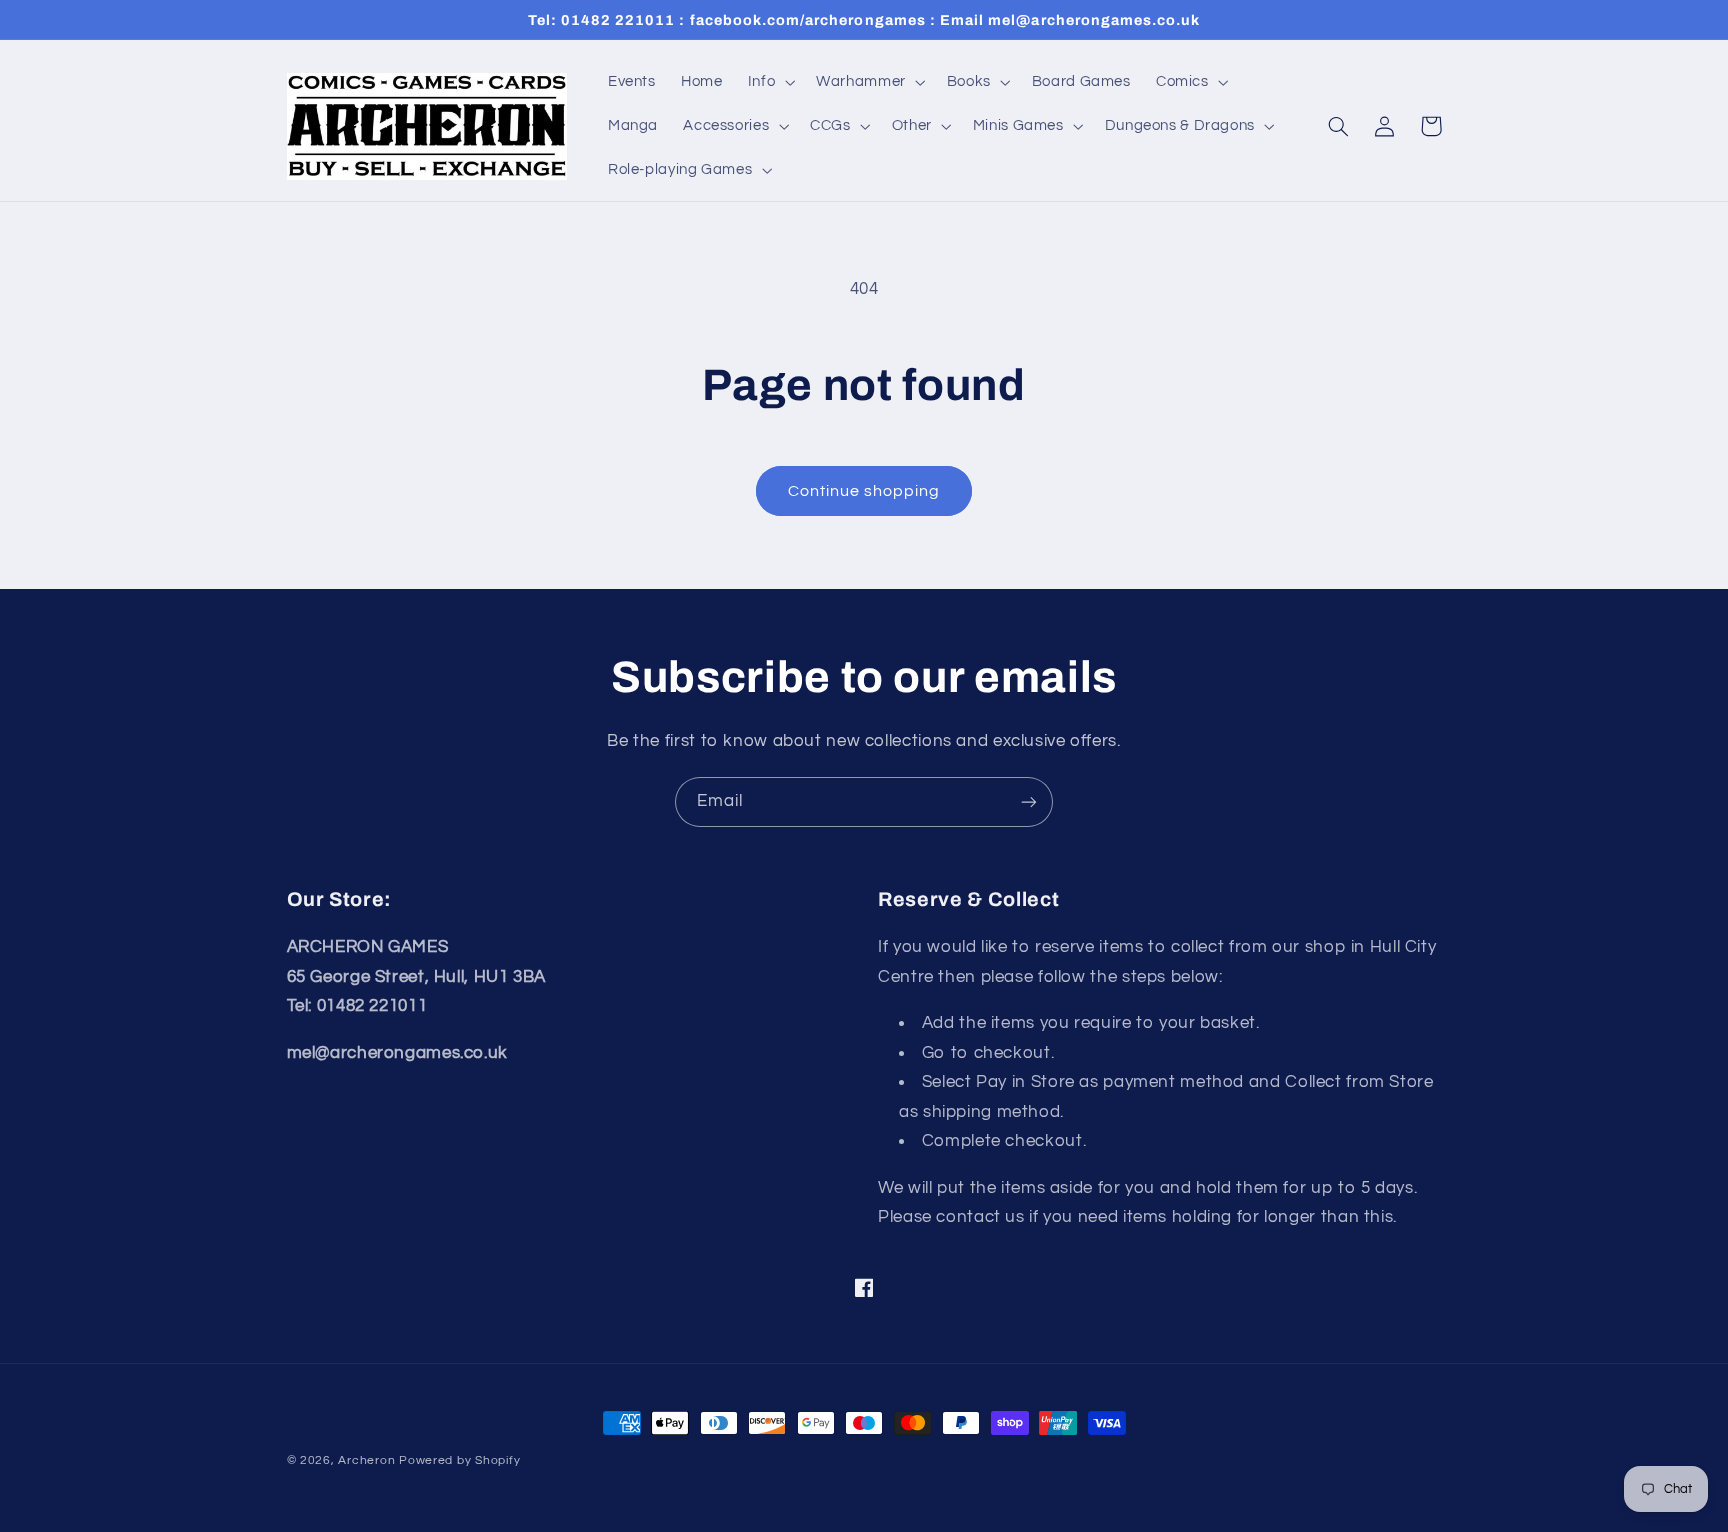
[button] (769, 82)
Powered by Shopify (459, 1460)
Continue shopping (864, 491)
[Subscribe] (1029, 801)
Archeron (366, 1460)
